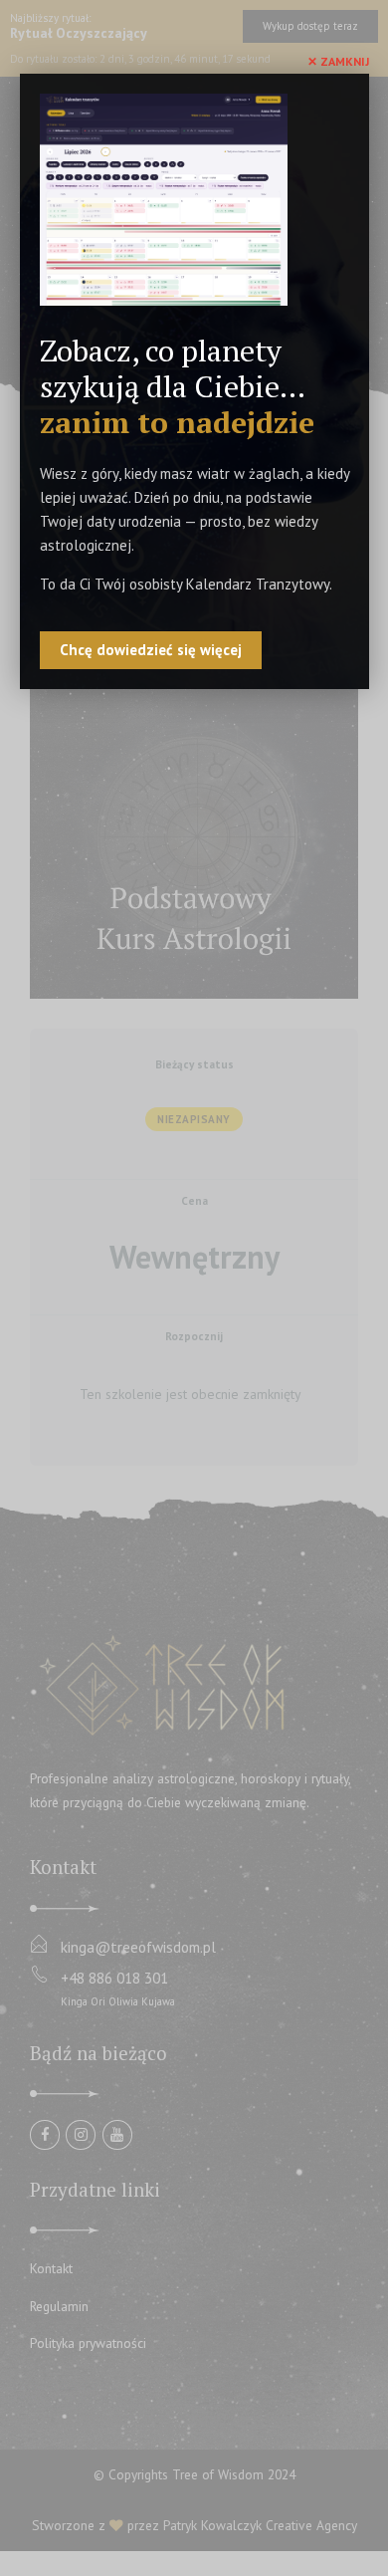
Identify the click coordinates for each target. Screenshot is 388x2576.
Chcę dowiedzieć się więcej (151, 650)
